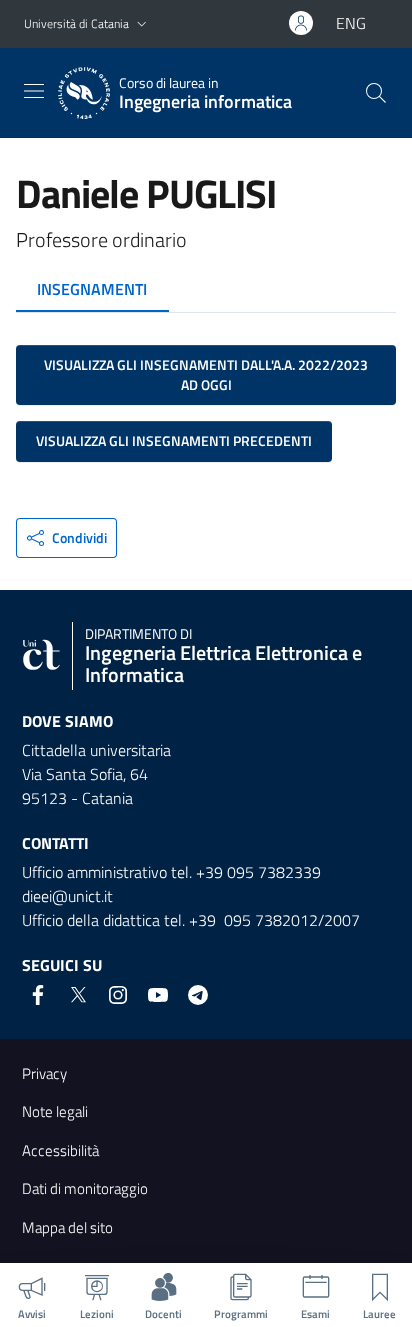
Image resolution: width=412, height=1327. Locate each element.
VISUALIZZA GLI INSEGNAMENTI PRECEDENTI (174, 440)
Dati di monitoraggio (85, 1188)
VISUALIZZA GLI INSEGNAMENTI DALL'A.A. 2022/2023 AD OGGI (206, 374)
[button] (142, 24)
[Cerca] (376, 93)
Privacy (44, 1073)
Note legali (55, 1111)
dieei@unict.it (67, 896)
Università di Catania (76, 23)
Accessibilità (60, 1150)
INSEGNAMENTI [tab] (92, 289)
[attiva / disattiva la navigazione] (34, 91)
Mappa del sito (67, 1227)
